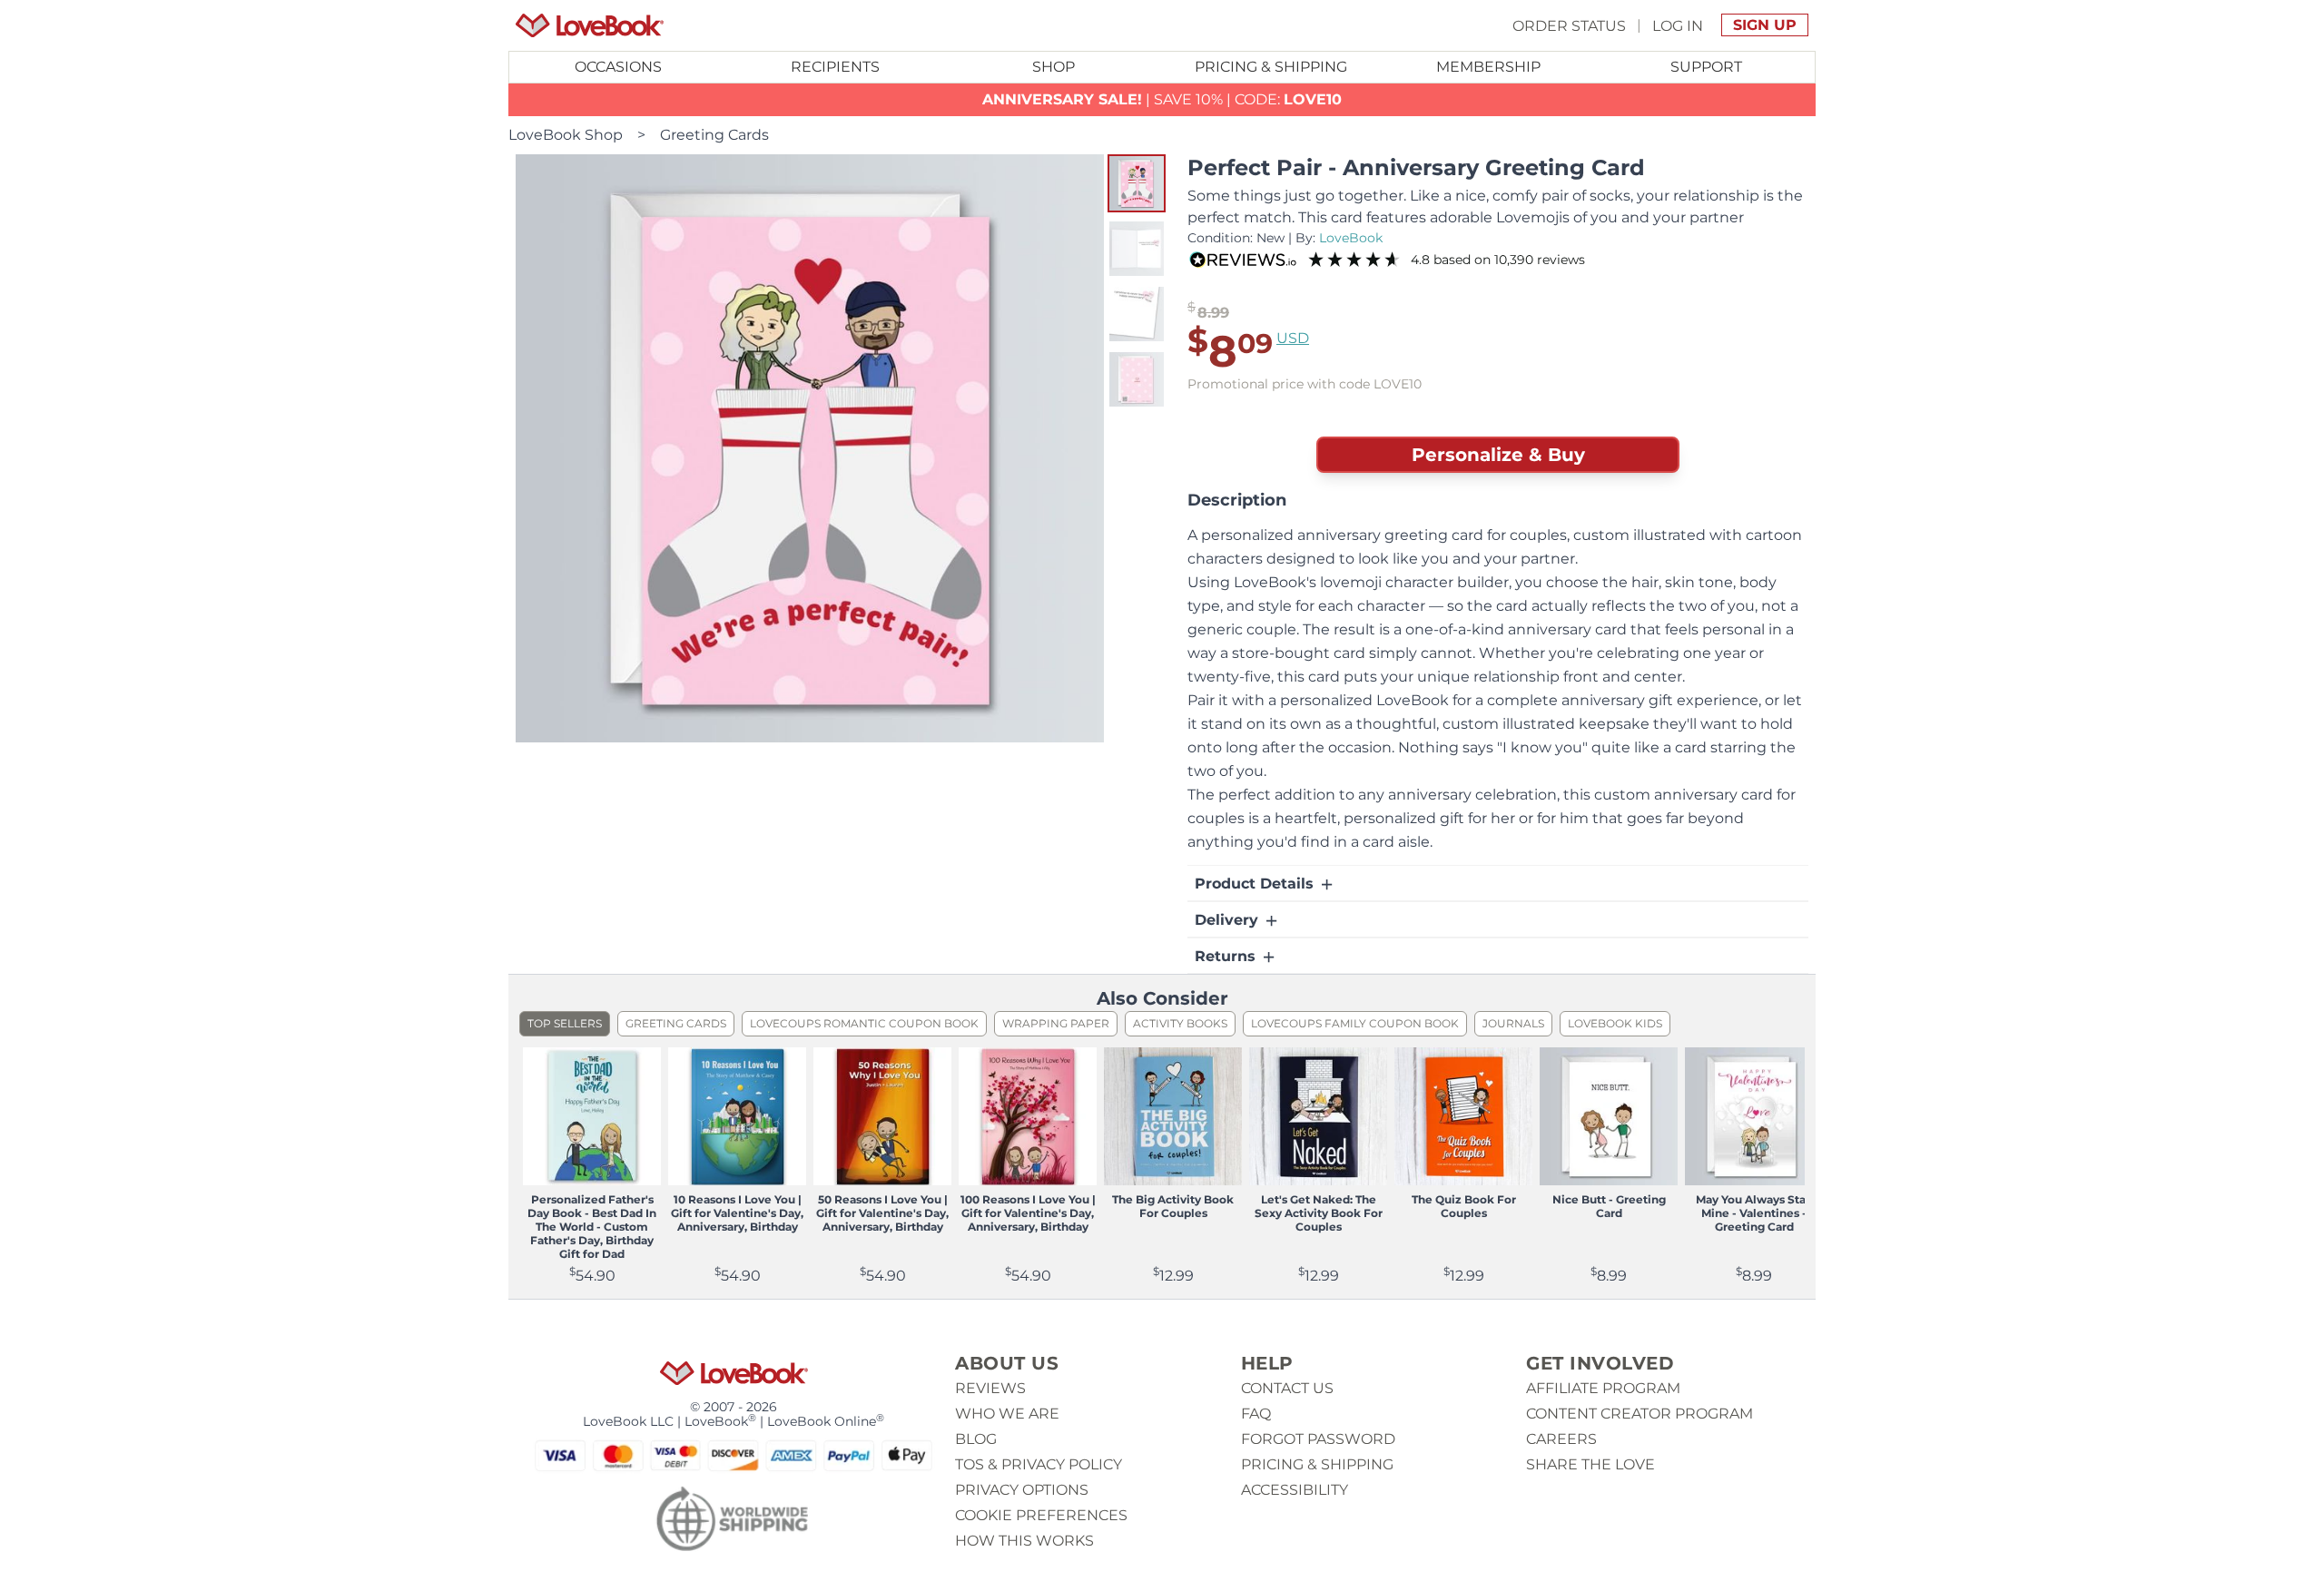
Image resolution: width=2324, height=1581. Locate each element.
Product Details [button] (1256, 884)
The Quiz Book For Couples (1464, 1206)
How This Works (1024, 1541)
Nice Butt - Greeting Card (1609, 1206)
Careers (1561, 1439)
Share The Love (1590, 1464)
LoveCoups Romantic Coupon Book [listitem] (864, 1023)
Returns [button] (1227, 956)
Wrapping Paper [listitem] (1056, 1023)
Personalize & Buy (1498, 455)
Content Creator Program (1640, 1414)
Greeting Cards (714, 135)
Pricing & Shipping (1271, 67)
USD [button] (1293, 338)
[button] (1137, 183)
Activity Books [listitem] (1180, 1023)
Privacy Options (1022, 1490)
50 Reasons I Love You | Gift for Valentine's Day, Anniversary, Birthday (882, 1213)
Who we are (1007, 1414)
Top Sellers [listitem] (565, 1023)
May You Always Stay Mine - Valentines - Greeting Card (1754, 1213)
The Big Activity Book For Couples (1173, 1206)
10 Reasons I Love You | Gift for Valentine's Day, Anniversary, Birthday (737, 1213)
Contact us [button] (1287, 1388)
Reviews (990, 1388)
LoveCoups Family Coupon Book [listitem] (1355, 1023)
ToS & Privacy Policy (1039, 1464)
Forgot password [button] (1318, 1439)
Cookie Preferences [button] (1041, 1515)
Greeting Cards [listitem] (676, 1023)
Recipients (835, 67)
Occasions (618, 67)
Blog (976, 1439)
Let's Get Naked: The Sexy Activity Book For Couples (1319, 1213)
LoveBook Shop (566, 135)
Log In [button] (1678, 25)
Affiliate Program (1603, 1388)
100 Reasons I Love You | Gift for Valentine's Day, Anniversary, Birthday (1028, 1213)
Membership (1488, 67)
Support (1706, 67)
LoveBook (1351, 238)
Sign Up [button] (1765, 25)
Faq (1256, 1414)
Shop (1054, 67)
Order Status (1569, 25)
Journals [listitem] (1513, 1023)
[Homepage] (590, 25)
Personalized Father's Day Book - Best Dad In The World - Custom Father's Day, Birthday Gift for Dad (592, 1227)
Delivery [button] (1229, 920)
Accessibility (1295, 1490)
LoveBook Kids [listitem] (1615, 1023)
